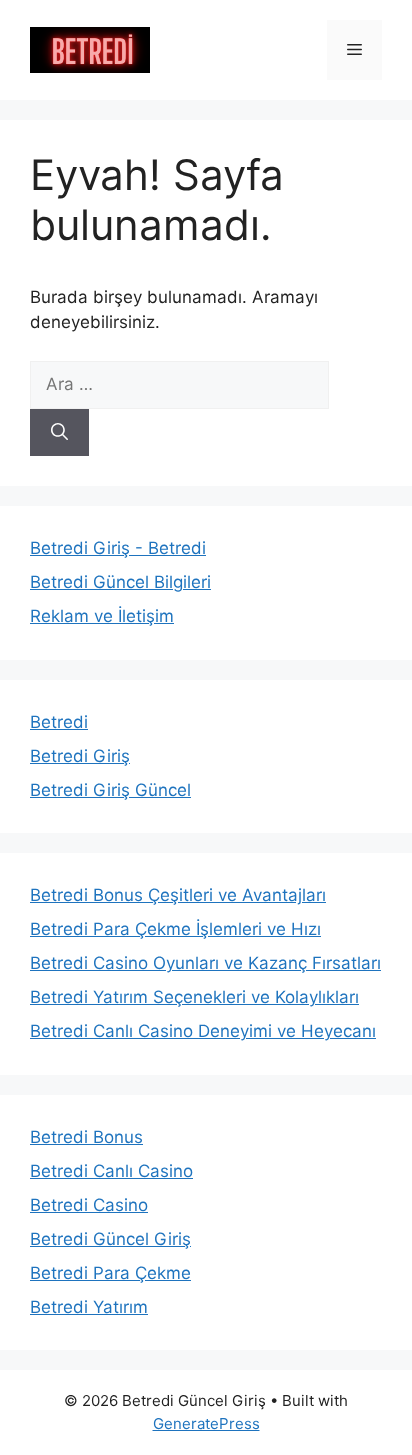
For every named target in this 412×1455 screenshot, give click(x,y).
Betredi (59, 722)
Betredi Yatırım (89, 1307)
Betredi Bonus (86, 1137)
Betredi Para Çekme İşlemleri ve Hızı (175, 929)
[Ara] (59, 433)
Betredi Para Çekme (110, 1273)
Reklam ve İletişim (102, 616)
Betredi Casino (89, 1205)
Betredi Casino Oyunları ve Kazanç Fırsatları (205, 963)
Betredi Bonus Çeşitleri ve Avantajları (178, 895)
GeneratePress (206, 1423)
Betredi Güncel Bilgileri (120, 582)
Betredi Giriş (80, 756)
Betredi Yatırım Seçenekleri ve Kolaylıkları (194, 997)
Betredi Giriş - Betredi (118, 548)
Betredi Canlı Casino (111, 1171)
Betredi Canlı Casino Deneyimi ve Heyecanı (203, 1031)
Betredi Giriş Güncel (110, 790)
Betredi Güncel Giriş (110, 1239)
